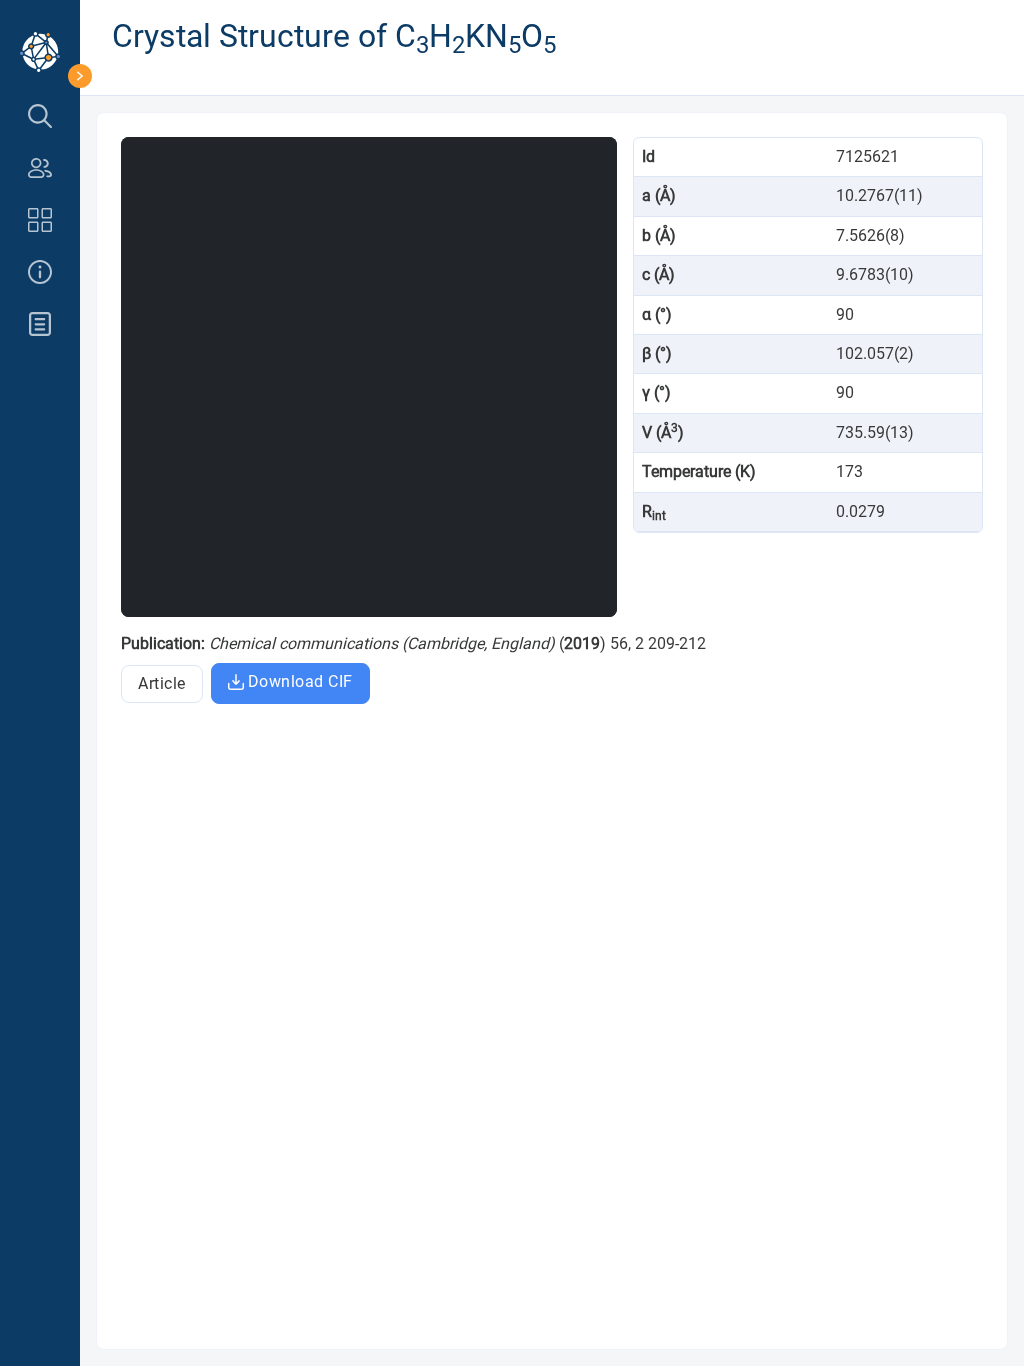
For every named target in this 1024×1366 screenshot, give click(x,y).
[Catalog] (40, 220)
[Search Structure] (40, 116)
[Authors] (40, 168)
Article (162, 683)
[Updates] (40, 324)
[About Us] (40, 272)
